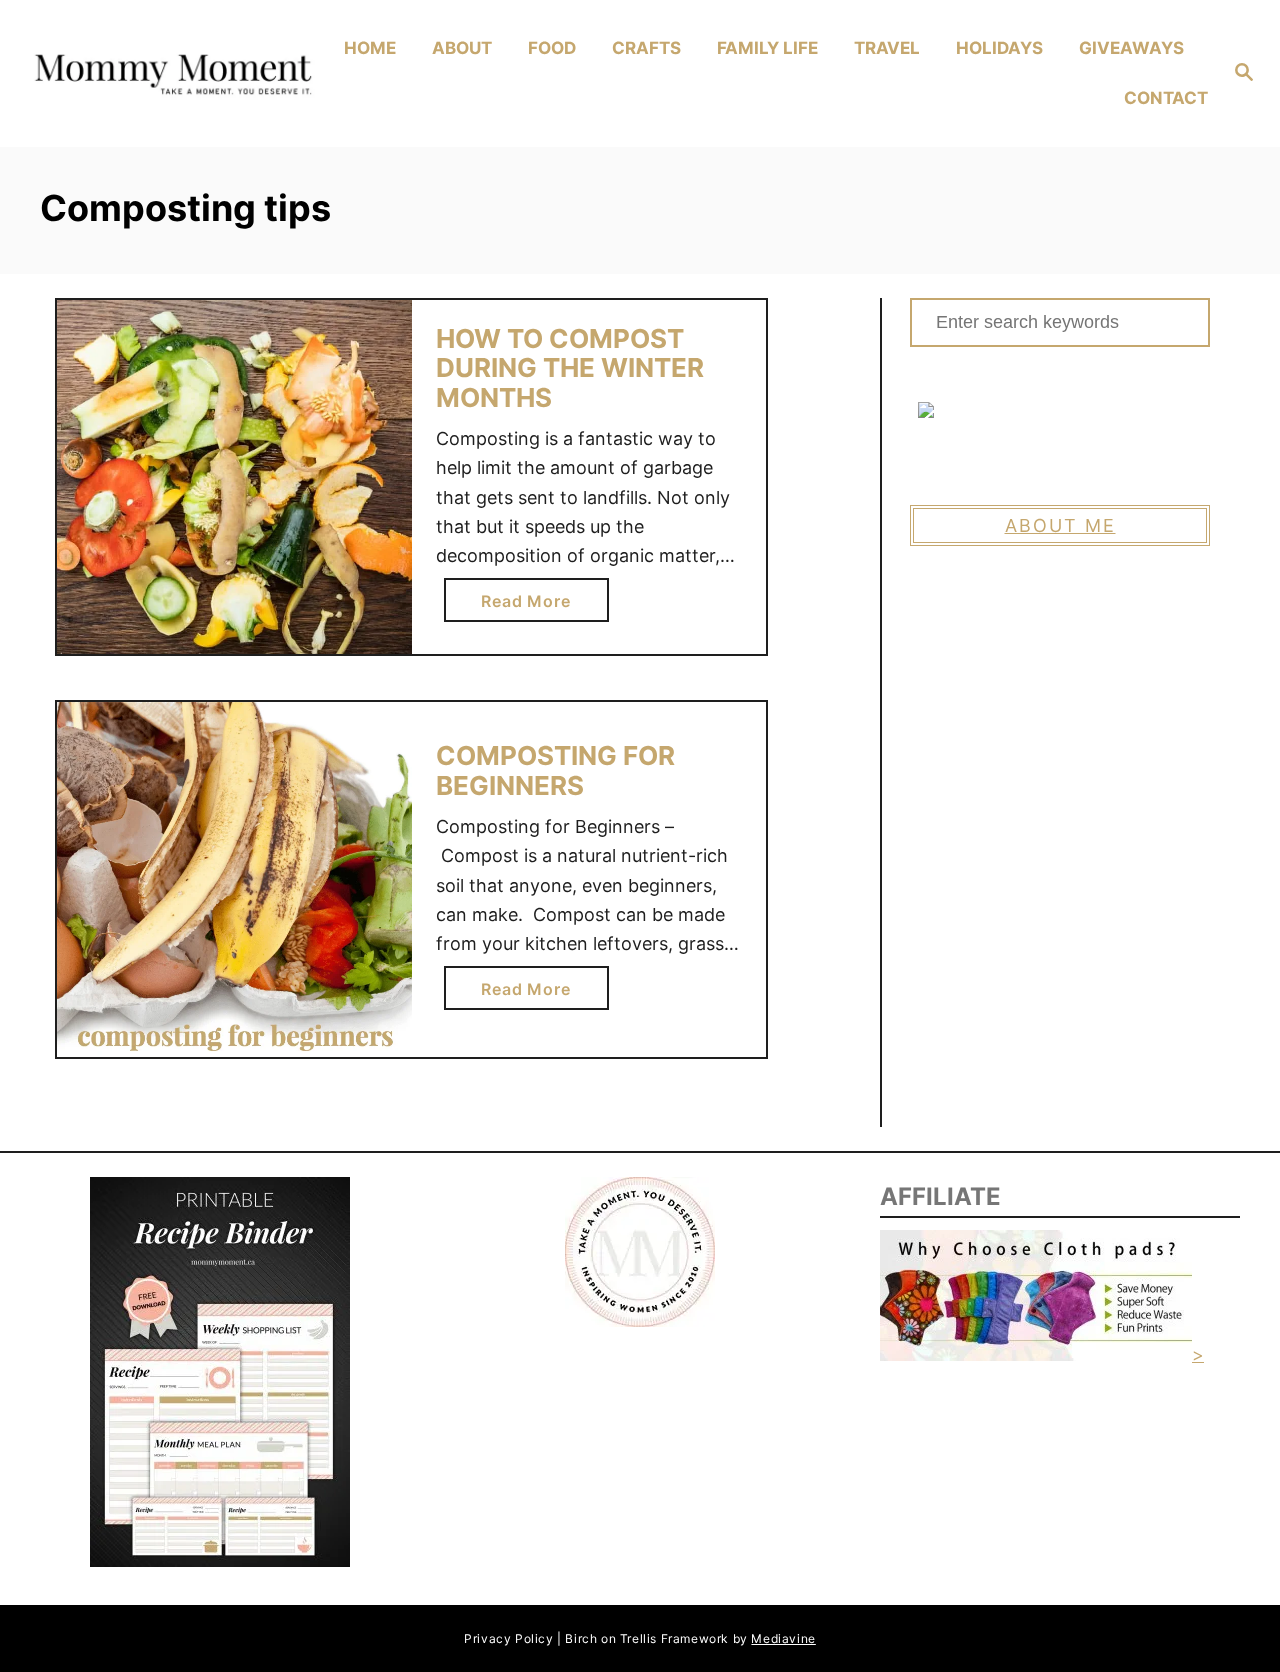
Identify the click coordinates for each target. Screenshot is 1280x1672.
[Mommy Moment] (171, 74)
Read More (533, 606)
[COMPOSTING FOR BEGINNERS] (234, 879)
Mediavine (783, 1638)
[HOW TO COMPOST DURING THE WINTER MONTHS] (234, 477)
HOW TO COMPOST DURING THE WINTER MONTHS (570, 368)
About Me (1060, 525)
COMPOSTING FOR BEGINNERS (555, 770)
